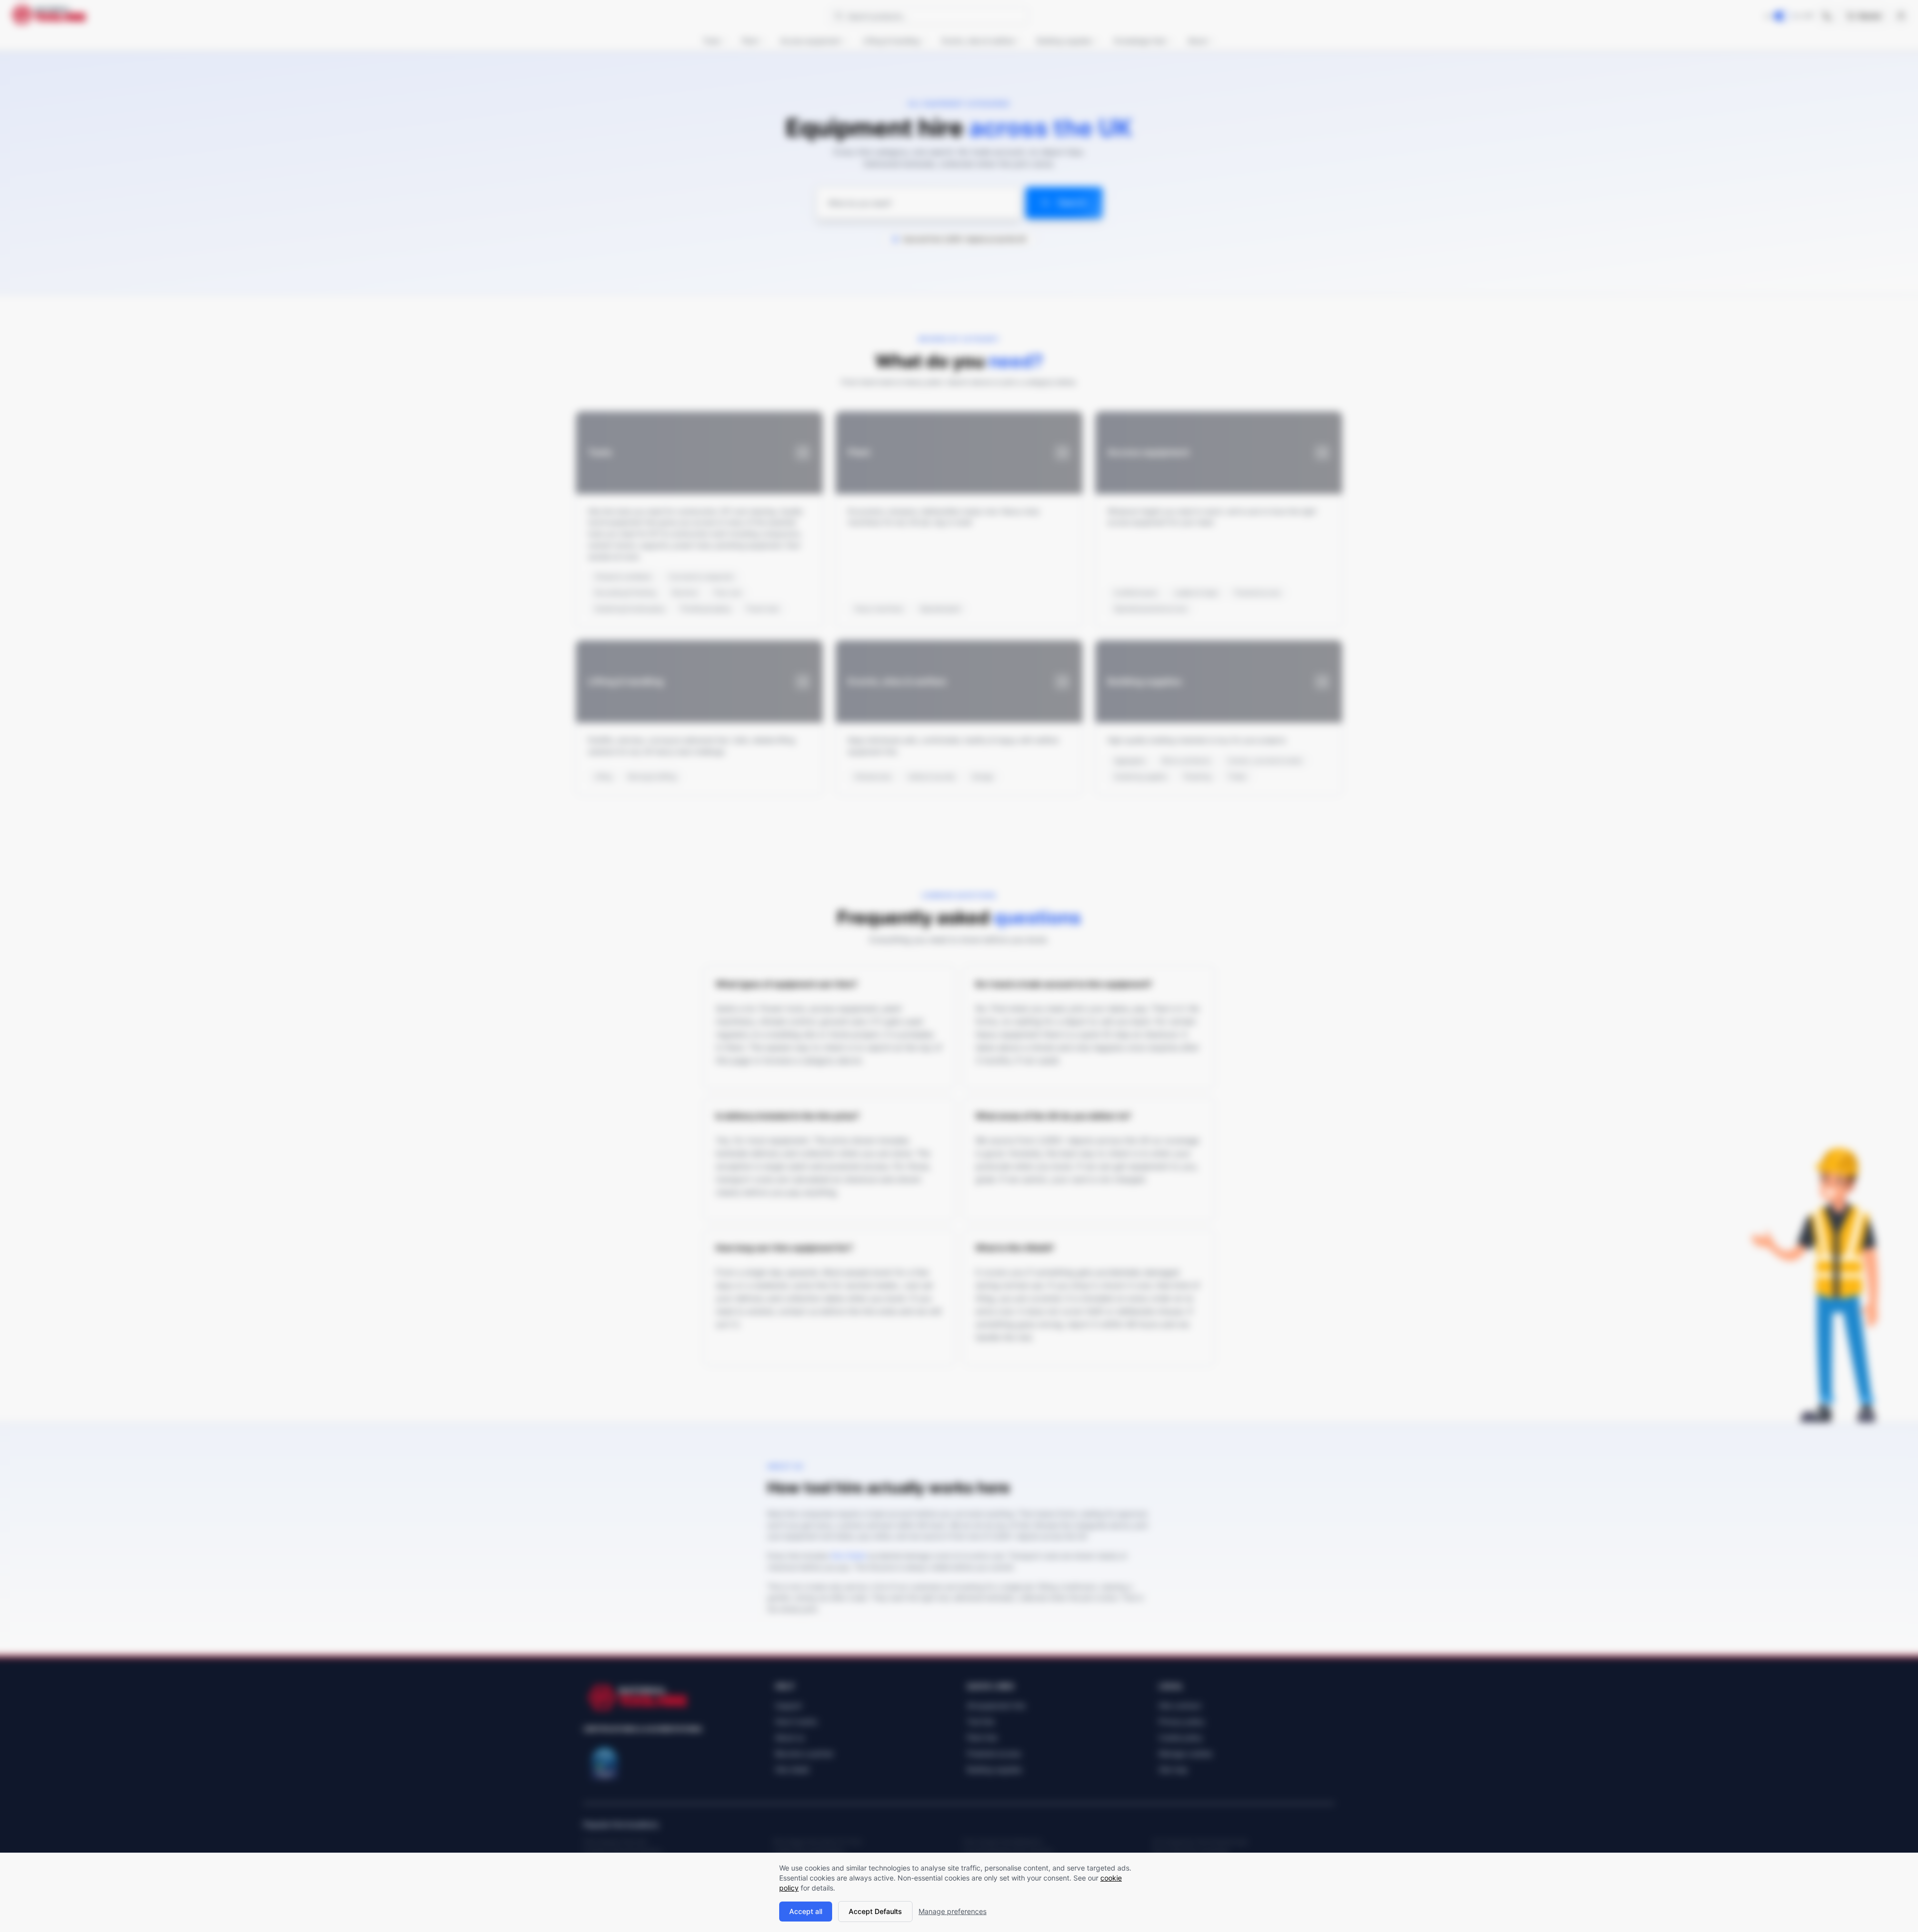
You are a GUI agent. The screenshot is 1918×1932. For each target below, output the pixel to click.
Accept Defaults (875, 1911)
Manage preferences (953, 1911)
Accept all (806, 1911)
